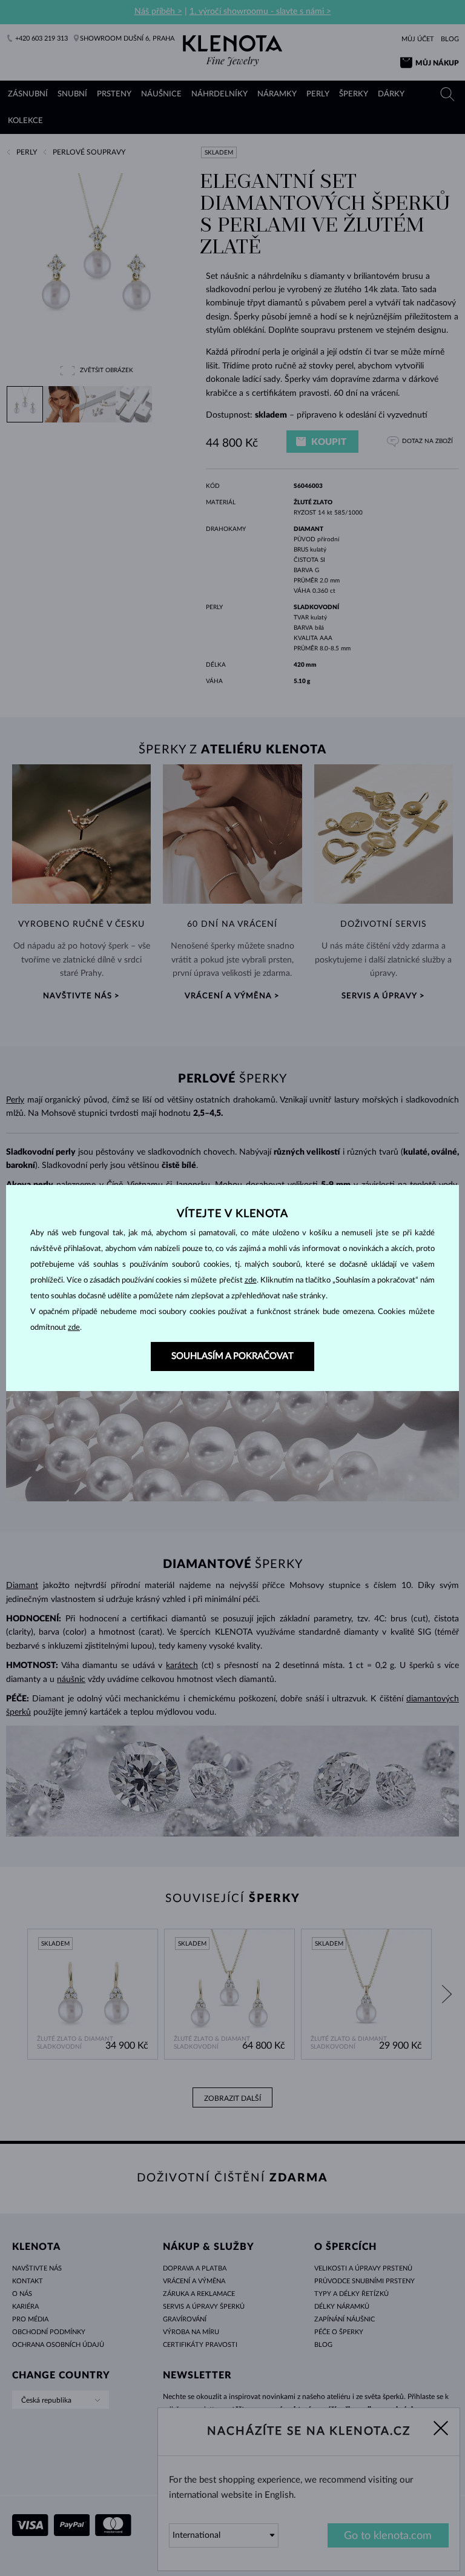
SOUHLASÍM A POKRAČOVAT (232, 1356)
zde (251, 1280)
